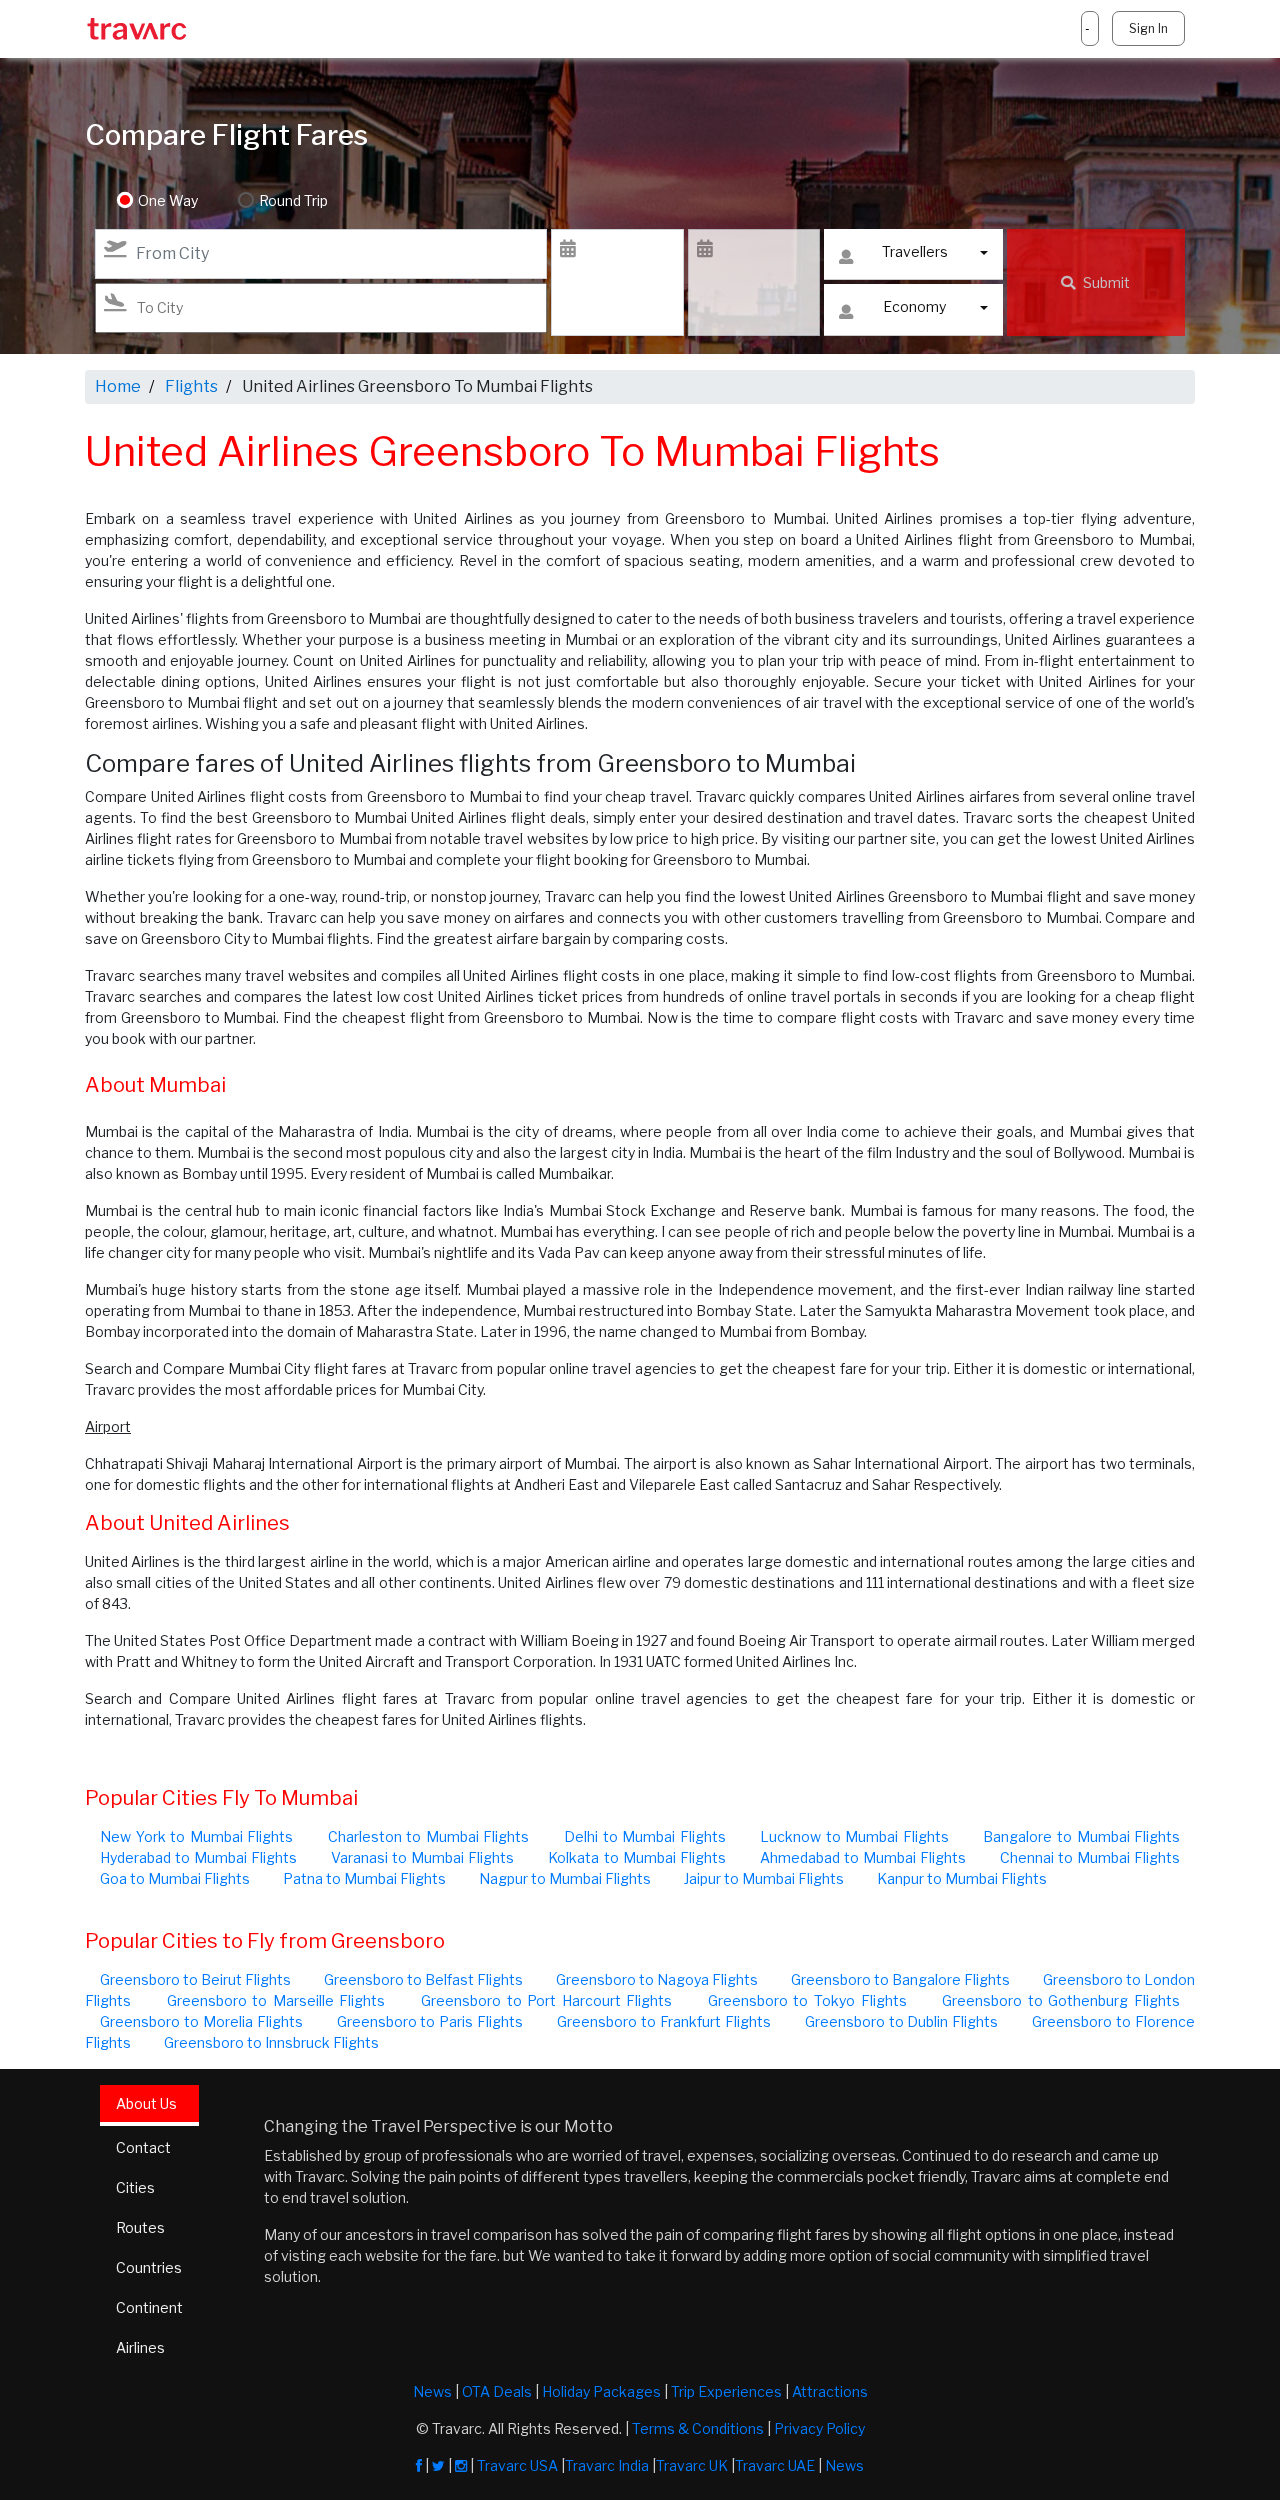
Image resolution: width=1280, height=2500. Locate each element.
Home (118, 386)
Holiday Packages (601, 2391)
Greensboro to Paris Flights (430, 2021)
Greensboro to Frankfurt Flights (664, 2021)
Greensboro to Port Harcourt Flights (546, 2000)
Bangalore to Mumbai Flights (1081, 1836)
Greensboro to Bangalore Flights (900, 1979)
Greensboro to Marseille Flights (276, 2000)
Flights (191, 386)
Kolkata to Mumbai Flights (636, 1857)
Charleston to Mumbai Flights (429, 1836)
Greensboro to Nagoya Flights (657, 1979)
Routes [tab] (140, 2227)
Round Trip (293, 200)
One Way (168, 200)
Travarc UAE (775, 2465)
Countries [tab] (149, 2267)
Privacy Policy (819, 2428)
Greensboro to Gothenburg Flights (1061, 2000)
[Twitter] (438, 2465)
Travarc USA (517, 2465)
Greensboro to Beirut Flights (195, 1979)
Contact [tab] (143, 2147)
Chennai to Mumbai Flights (1090, 1857)
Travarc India (607, 2465)
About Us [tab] (146, 2103)
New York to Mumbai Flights (196, 1836)
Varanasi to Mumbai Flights (422, 1857)
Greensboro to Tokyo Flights (807, 2000)
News (432, 2391)
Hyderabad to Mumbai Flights (198, 1857)
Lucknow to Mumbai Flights (854, 1836)
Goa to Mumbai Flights (175, 1878)
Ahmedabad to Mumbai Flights (863, 1857)
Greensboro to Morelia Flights (201, 2021)
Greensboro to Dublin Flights (902, 2021)
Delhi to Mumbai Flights (645, 1836)
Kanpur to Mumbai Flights (962, 1878)
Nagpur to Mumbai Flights (565, 1878)
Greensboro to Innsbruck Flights (271, 2042)
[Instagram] (461, 2465)
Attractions (830, 2391)
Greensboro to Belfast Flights (423, 1979)
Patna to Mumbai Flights (364, 1878)
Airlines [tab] (140, 2347)
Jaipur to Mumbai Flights (764, 1878)
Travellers (915, 251)
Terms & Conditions (698, 2428)
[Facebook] (419, 2465)
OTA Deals (497, 2391)
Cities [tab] (135, 2187)
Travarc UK (692, 2465)
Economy (914, 306)
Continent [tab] (149, 2307)
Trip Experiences (726, 2391)
